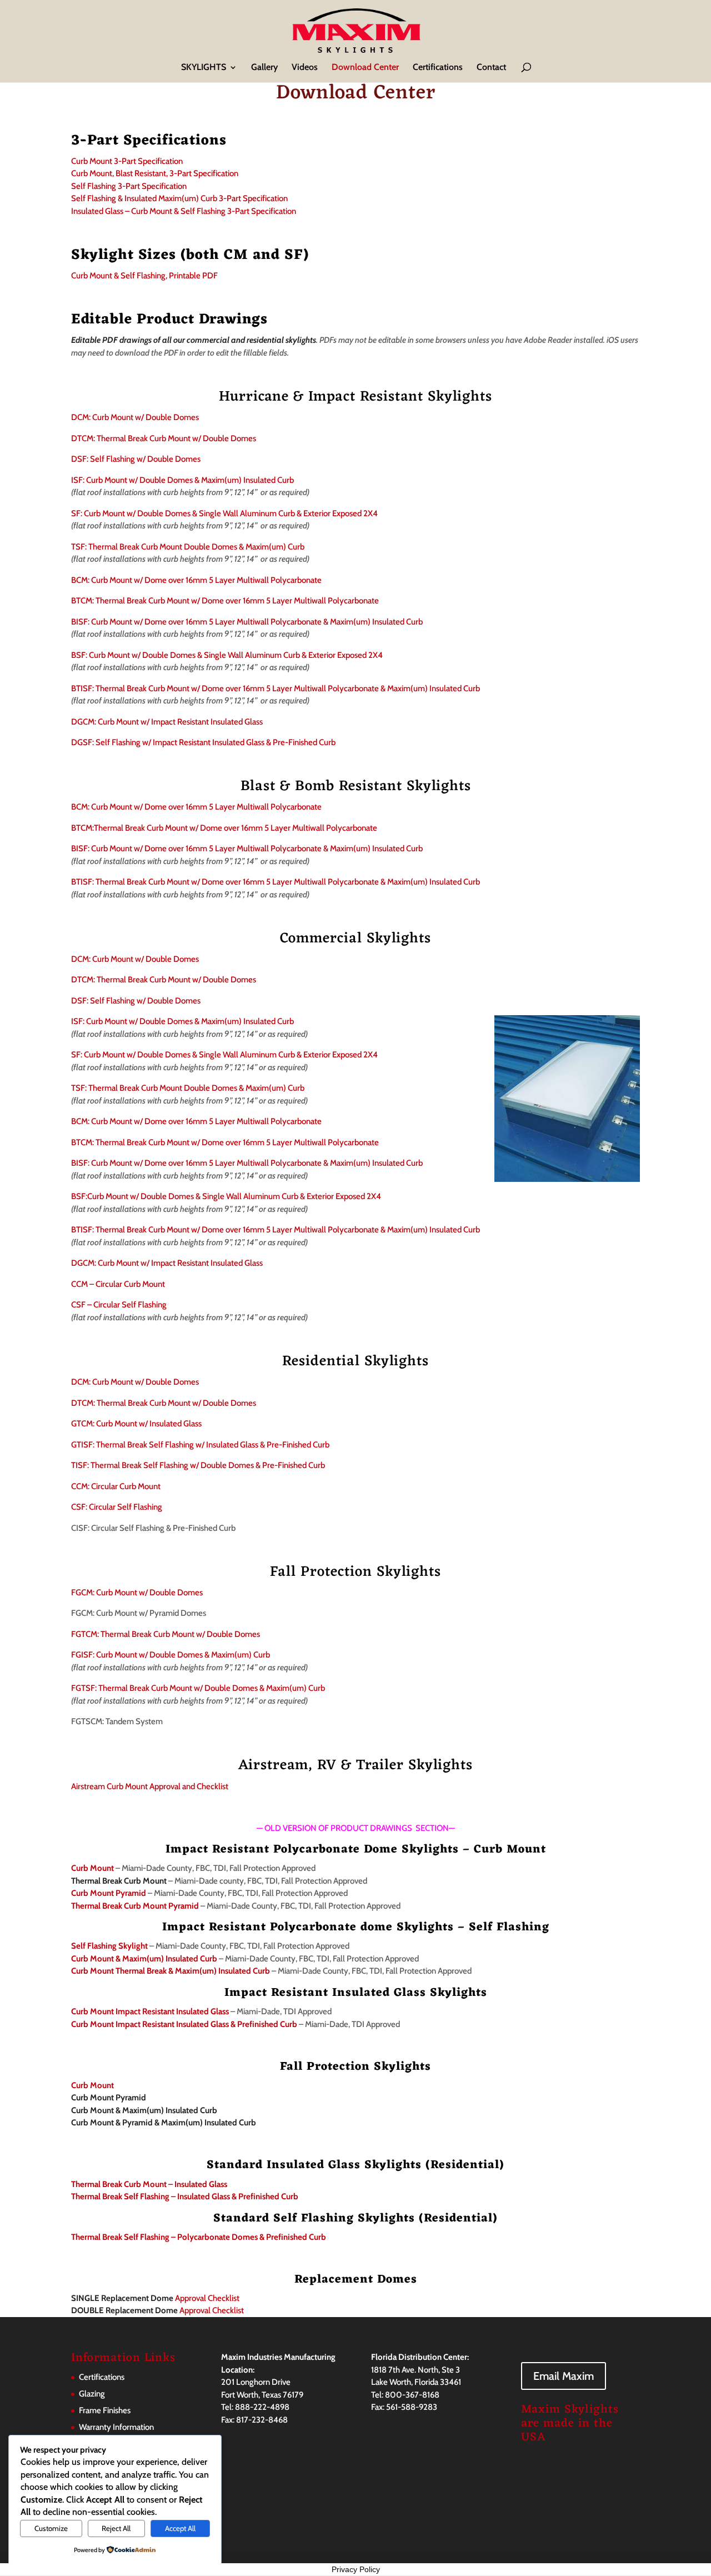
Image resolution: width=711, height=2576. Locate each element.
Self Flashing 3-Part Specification (129, 186)
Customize (51, 2528)
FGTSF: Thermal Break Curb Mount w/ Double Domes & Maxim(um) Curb (198, 1688)
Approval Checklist (155, 2298)
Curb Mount (92, 1868)
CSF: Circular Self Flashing (117, 1507)
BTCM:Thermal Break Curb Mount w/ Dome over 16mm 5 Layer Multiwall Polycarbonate (224, 828)
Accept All (180, 2528)
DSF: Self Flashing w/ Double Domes (136, 459)
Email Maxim (564, 2376)
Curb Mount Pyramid (109, 1893)
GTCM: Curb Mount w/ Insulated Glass (136, 1424)
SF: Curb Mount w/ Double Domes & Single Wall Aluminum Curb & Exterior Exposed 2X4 (224, 513)
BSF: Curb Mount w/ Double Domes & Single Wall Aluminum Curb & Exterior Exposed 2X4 (227, 655)
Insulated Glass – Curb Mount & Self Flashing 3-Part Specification (184, 211)
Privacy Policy (356, 2569)
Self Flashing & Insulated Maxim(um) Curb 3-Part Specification (179, 198)
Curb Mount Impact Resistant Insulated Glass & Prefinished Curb (184, 2024)
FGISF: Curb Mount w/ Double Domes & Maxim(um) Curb (171, 1655)
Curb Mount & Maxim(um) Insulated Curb (144, 1959)
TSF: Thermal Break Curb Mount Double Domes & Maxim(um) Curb (188, 547)
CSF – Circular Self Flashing (119, 1305)
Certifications (438, 68)
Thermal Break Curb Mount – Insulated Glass (149, 2184)
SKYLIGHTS (204, 68)
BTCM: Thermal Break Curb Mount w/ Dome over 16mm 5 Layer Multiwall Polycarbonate (225, 601)
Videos (305, 68)
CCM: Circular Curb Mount (116, 1486)
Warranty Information (116, 2427)
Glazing (92, 2394)
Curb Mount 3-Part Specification (127, 161)
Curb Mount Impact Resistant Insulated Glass (150, 2011)
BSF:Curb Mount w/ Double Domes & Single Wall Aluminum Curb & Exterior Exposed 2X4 (226, 1196)
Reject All (116, 2528)
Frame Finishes (105, 2410)
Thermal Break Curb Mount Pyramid (135, 1906)
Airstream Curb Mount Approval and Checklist (150, 1786)
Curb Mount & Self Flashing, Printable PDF (144, 276)
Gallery (264, 68)
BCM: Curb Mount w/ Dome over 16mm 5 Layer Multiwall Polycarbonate (196, 580)
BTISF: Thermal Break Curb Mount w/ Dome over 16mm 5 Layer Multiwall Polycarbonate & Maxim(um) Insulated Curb (276, 688)
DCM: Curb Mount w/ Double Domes (135, 417)
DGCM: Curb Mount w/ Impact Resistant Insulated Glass (167, 722)
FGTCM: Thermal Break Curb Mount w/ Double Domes (166, 1634)
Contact (491, 68)
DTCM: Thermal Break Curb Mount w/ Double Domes (164, 438)
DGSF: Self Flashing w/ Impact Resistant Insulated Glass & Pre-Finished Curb (203, 742)
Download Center (365, 68)
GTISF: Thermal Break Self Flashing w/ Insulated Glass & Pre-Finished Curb (200, 1445)
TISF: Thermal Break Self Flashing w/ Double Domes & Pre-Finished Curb (198, 1465)
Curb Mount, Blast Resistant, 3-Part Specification (155, 173)
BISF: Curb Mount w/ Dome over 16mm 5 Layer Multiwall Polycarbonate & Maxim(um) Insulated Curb (247, 622)
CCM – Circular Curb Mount (118, 1284)
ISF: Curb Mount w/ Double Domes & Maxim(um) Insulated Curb (182, 480)
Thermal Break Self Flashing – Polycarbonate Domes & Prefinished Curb (199, 2237)
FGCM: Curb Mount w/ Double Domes (137, 1592)
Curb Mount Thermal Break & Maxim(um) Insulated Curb (171, 1971)
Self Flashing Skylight (109, 1946)
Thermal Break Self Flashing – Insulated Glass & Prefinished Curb (185, 2196)
